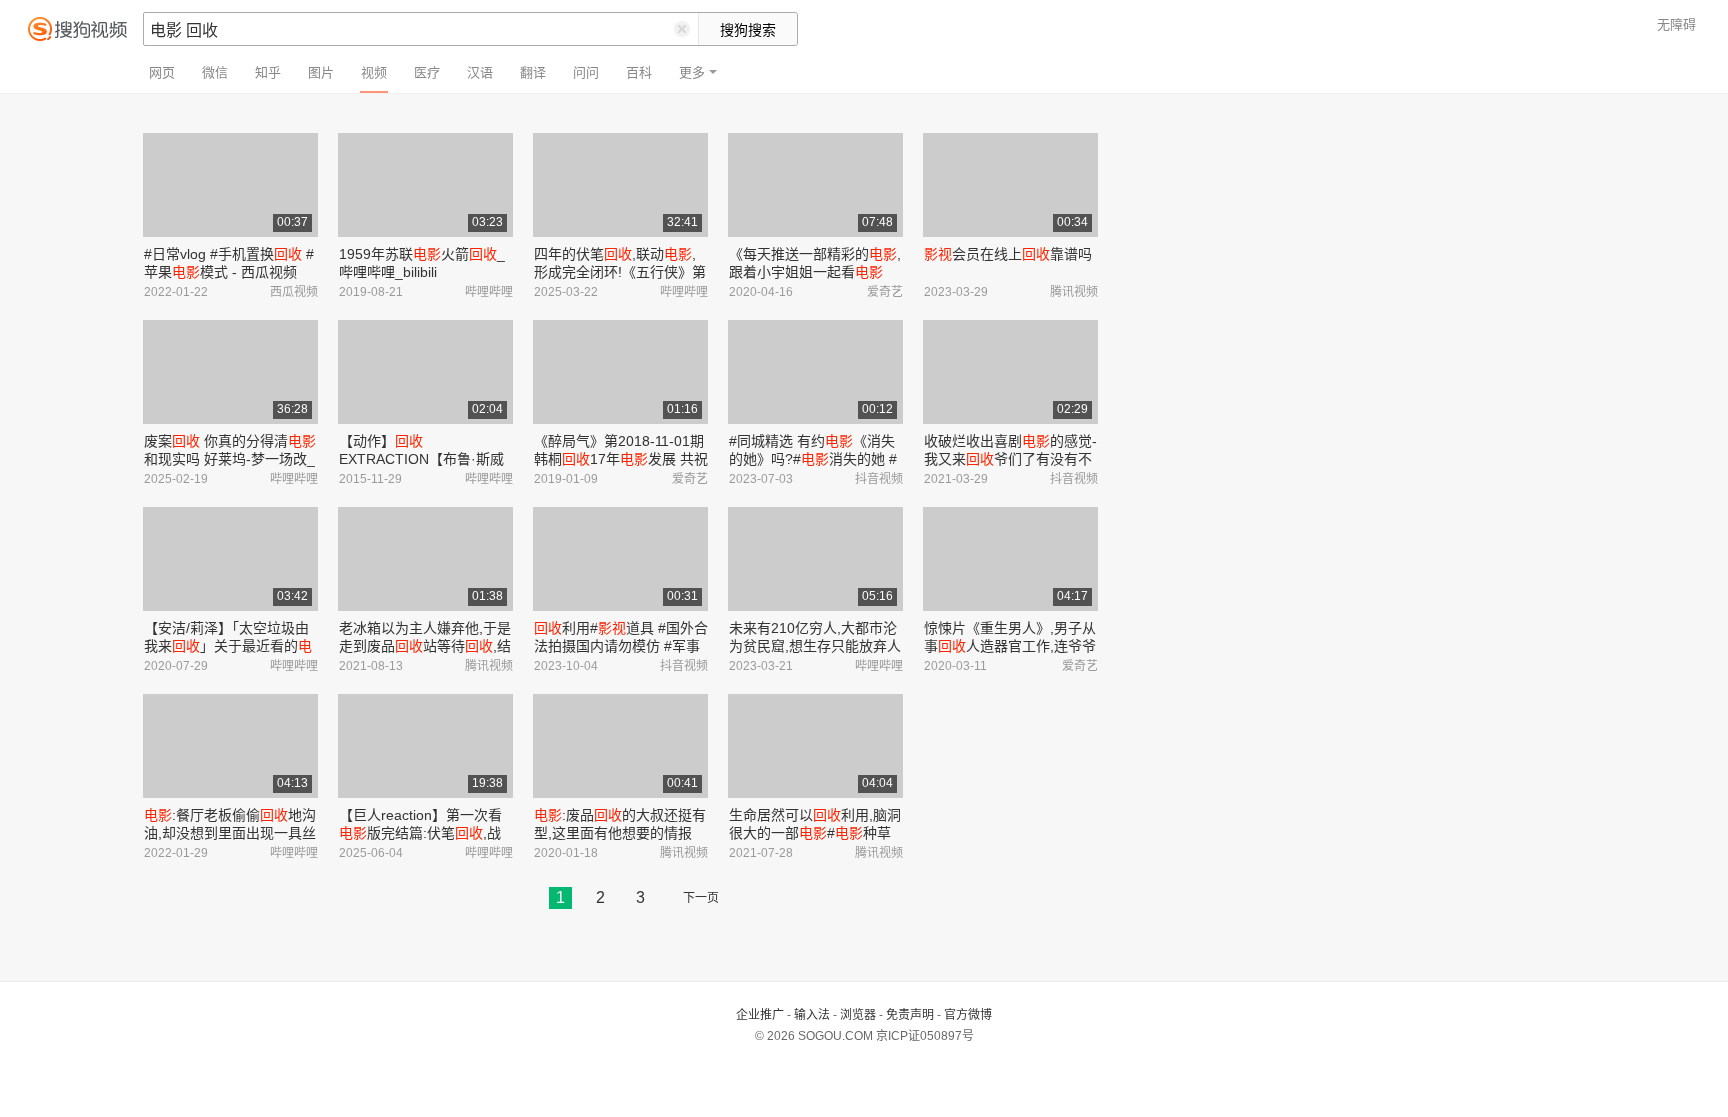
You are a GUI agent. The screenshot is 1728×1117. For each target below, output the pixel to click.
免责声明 (910, 1015)
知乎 (268, 72)
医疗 (427, 72)
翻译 (533, 72)
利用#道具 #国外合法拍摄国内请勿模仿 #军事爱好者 (621, 646)
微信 (215, 72)
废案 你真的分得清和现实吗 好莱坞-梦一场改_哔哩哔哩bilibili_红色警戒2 (230, 459)
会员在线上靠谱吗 (1008, 254)
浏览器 (858, 1015)
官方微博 (968, 1015)
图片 (321, 72)
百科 (639, 72)
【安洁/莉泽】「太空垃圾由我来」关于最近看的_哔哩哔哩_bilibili (228, 646)
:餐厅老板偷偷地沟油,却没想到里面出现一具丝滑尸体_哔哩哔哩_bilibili (230, 833)
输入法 (812, 1015)
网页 (162, 72)
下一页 (701, 898)
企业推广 (760, 1015)
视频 (374, 72)
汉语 (480, 72)
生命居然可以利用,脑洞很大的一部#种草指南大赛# (815, 833)
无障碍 (1676, 24)
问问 (586, 72)
